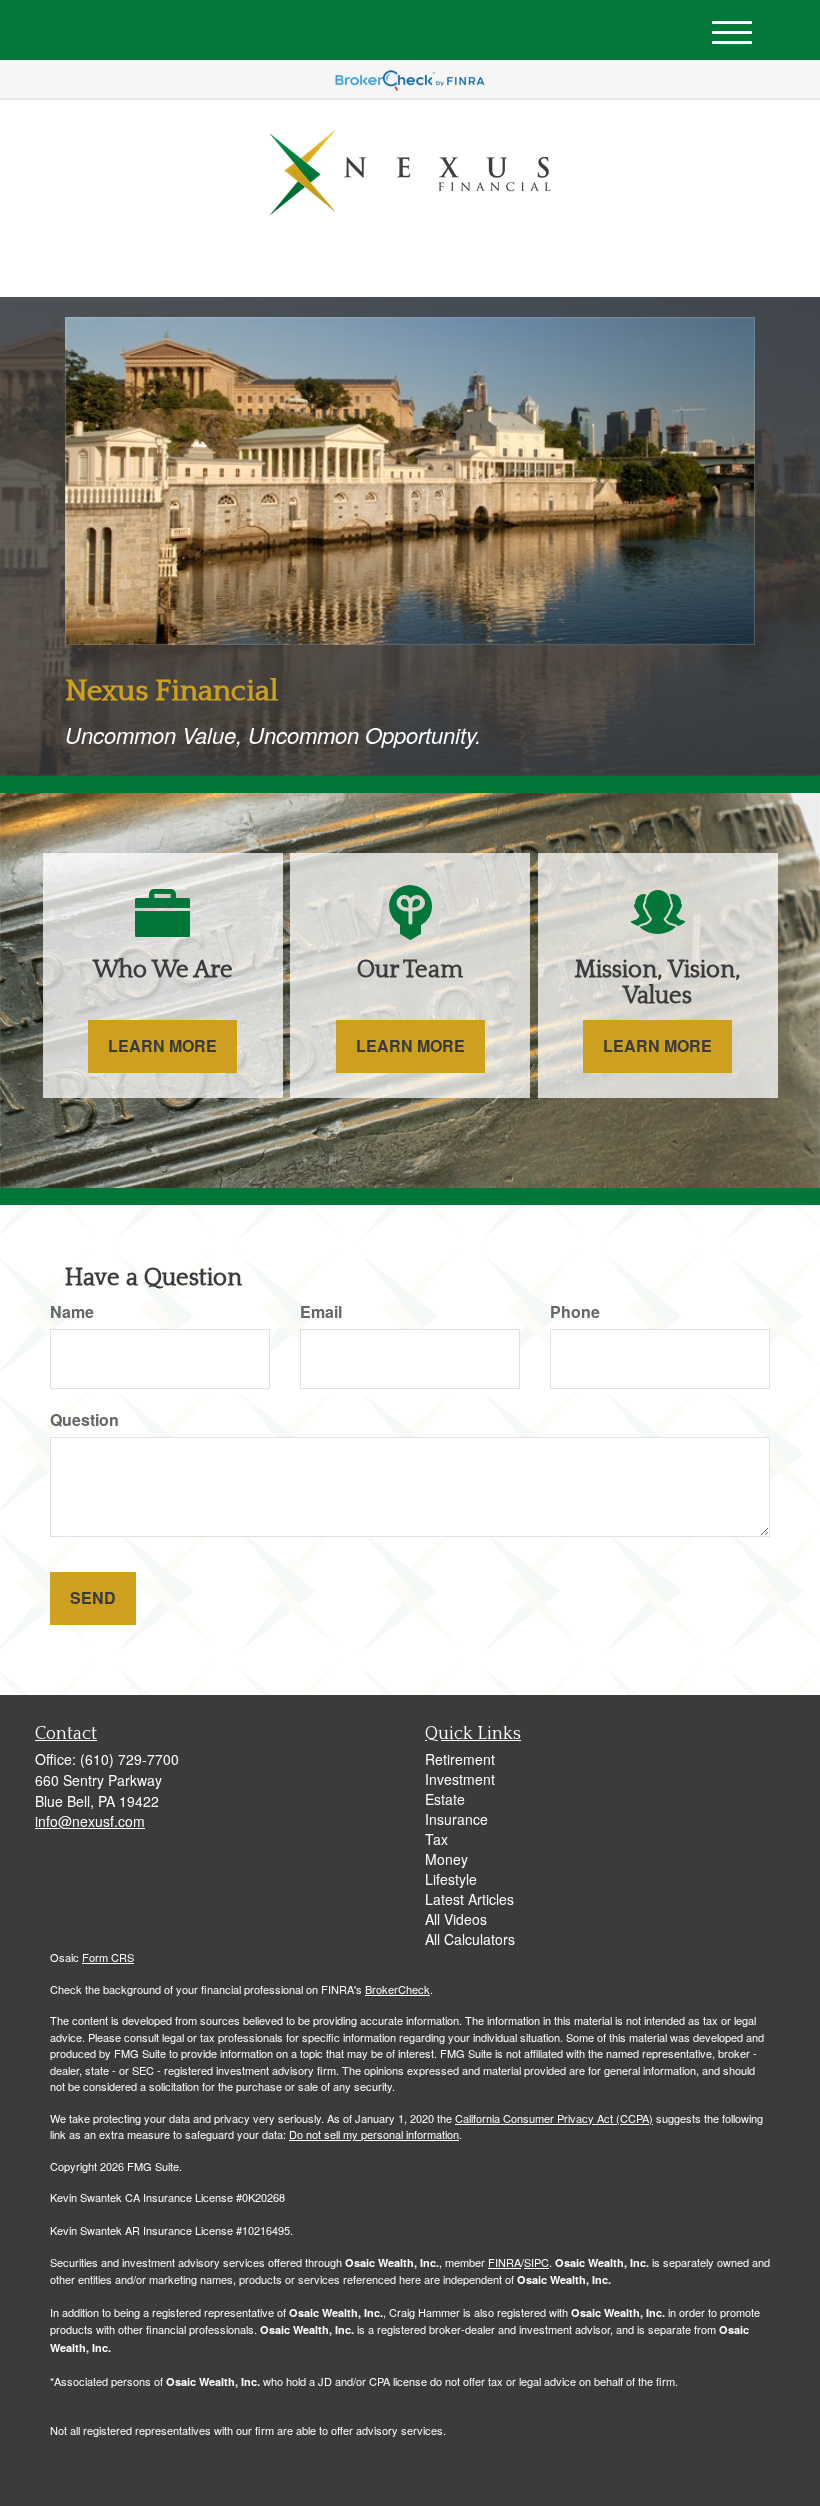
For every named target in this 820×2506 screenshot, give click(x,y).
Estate (445, 1799)
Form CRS (108, 1957)
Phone (575, 1312)
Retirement (460, 1759)
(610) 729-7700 (594, 264)
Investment (460, 1779)
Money (446, 1859)
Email (321, 1312)
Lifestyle (451, 1879)
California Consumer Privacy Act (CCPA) (554, 2118)
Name (72, 1312)
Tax (436, 1839)
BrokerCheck (397, 1989)
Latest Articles (469, 1899)
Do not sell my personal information (374, 2134)
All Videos (456, 1919)
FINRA (504, 2262)
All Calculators (470, 1939)
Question (84, 1420)
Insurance (456, 1819)
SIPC (536, 2262)
